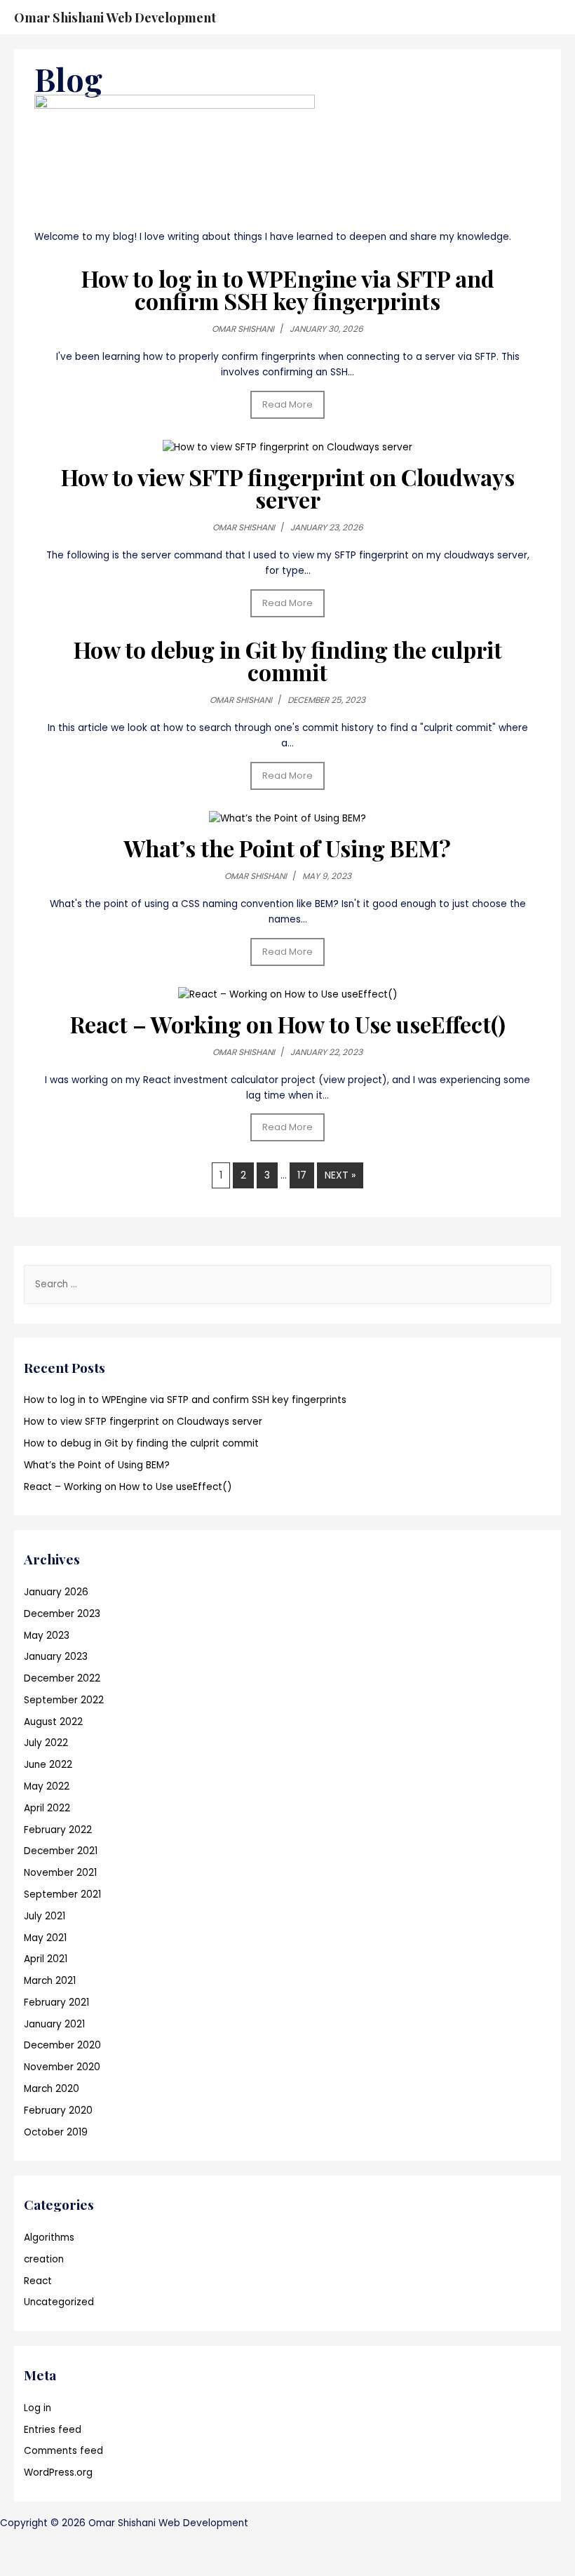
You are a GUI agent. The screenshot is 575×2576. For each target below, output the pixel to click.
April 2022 (47, 1808)
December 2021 (61, 1851)
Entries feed (53, 2430)
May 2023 (47, 1636)
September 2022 (64, 1700)
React (38, 2281)
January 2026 (56, 1592)
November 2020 (62, 2067)
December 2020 (62, 2045)
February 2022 (58, 1830)
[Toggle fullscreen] (111, 2542)
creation (44, 2259)
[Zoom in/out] (156, 2542)
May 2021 (45, 1938)
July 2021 (45, 1916)
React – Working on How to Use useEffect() (288, 1024)
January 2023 (56, 1657)
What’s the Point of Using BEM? (287, 848)
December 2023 (62, 1614)
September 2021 (62, 1894)
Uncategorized (59, 2302)
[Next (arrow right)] (66, 2565)
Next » (340, 1175)
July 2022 (46, 1743)
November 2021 (60, 1873)
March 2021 (50, 1981)
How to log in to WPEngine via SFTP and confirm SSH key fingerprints (288, 289)
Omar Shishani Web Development (115, 17)
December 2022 (62, 1678)
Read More (287, 404)
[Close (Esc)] (21, 2542)
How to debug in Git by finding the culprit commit (288, 660)
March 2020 (52, 2089)
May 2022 (47, 1786)
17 (302, 1175)
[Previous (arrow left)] (21, 2565)
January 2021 (54, 2024)
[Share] (66, 2542)
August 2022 (53, 1722)
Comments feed (63, 2451)
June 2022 (48, 1765)
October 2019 (56, 2132)
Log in (38, 2408)
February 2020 (58, 2111)
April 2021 (46, 1959)
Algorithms (49, 2238)
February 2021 (56, 2003)
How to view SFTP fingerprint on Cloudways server (288, 488)
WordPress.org (58, 2473)
